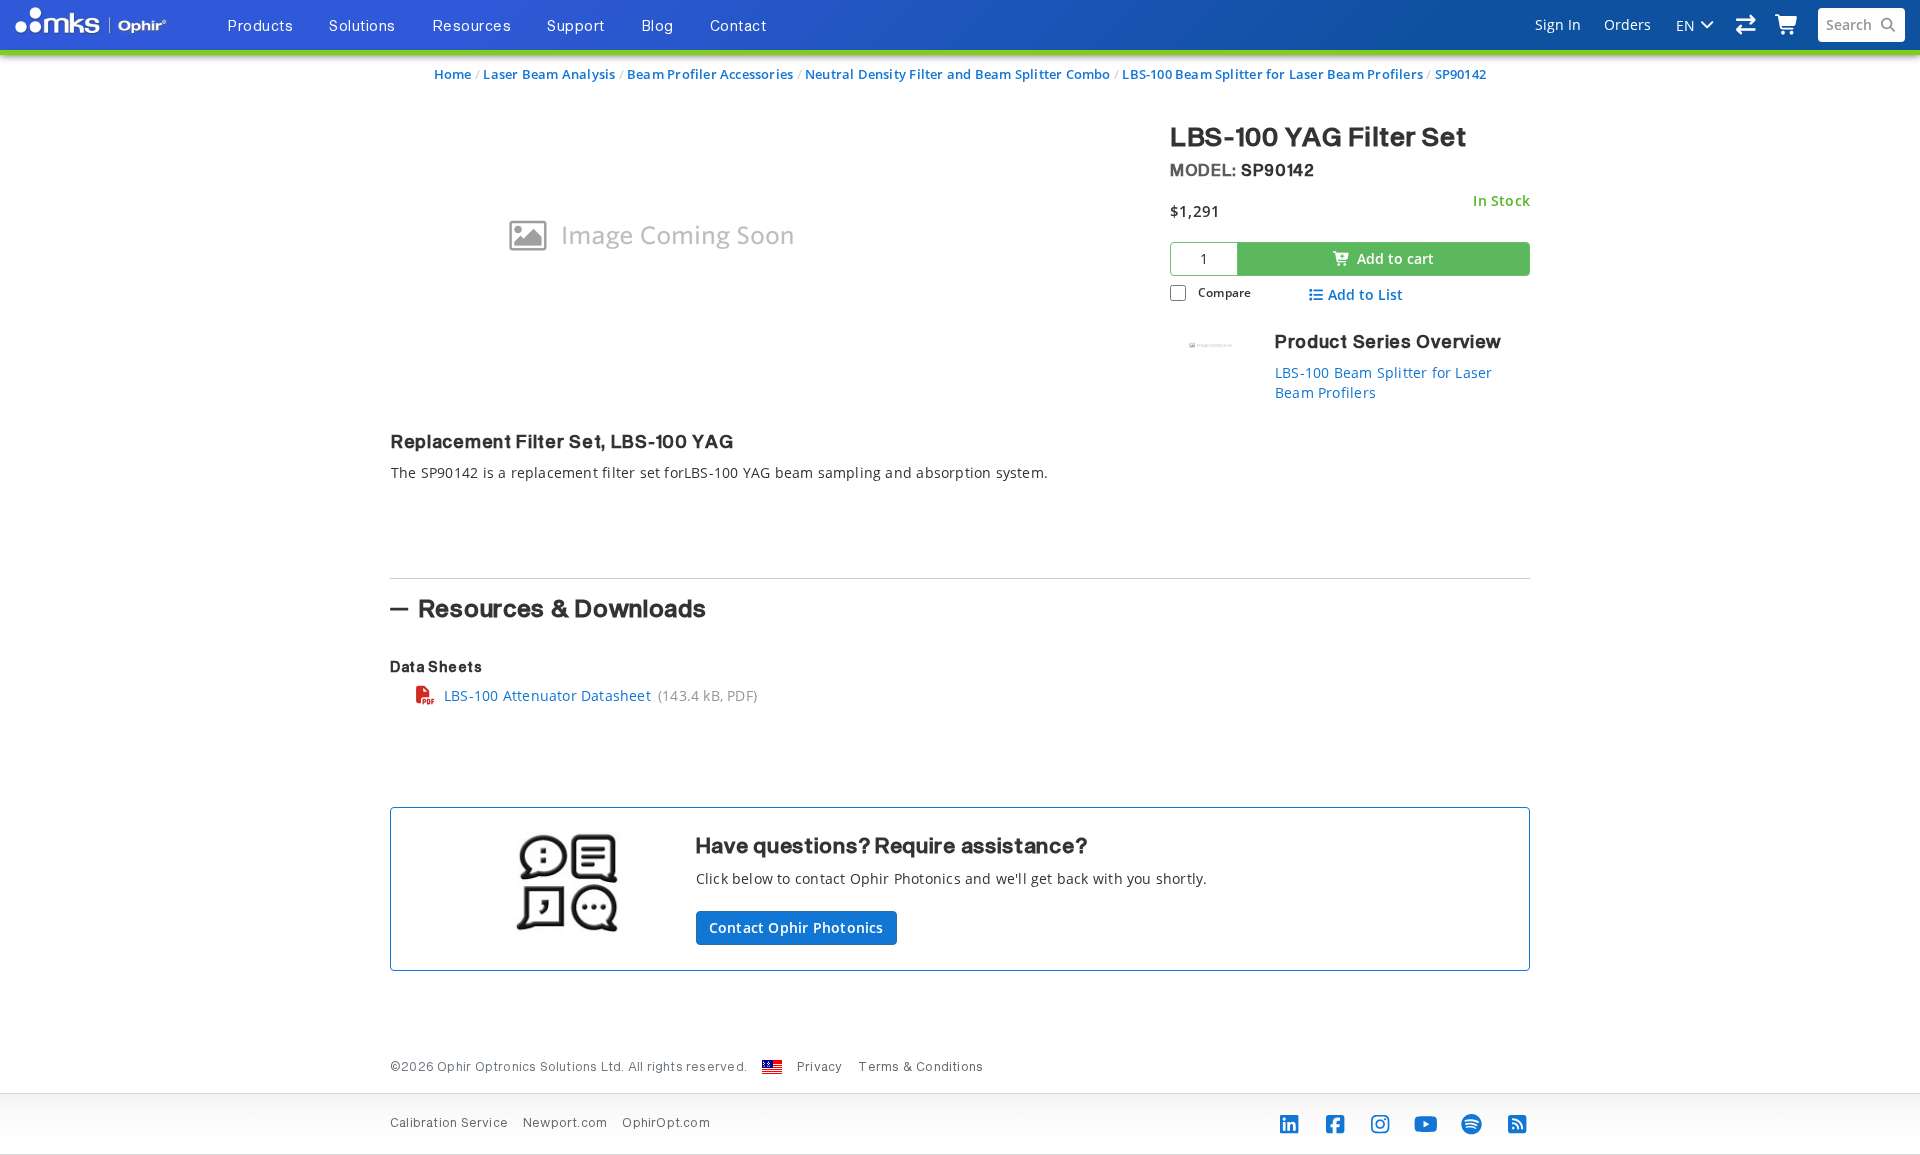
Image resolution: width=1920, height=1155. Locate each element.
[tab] (765, 490)
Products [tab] (260, 27)
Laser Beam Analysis (549, 74)
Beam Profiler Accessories (710, 74)
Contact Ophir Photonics (796, 927)
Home (453, 74)
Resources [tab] (472, 27)
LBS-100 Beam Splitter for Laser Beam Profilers (1272, 74)
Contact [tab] (738, 27)
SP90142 (1460, 74)
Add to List (1365, 295)
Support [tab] (576, 27)
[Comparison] (1746, 25)
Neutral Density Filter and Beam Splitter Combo (958, 74)
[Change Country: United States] (772, 1067)
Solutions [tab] (362, 27)
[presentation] (960, 577)
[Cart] (1787, 25)
